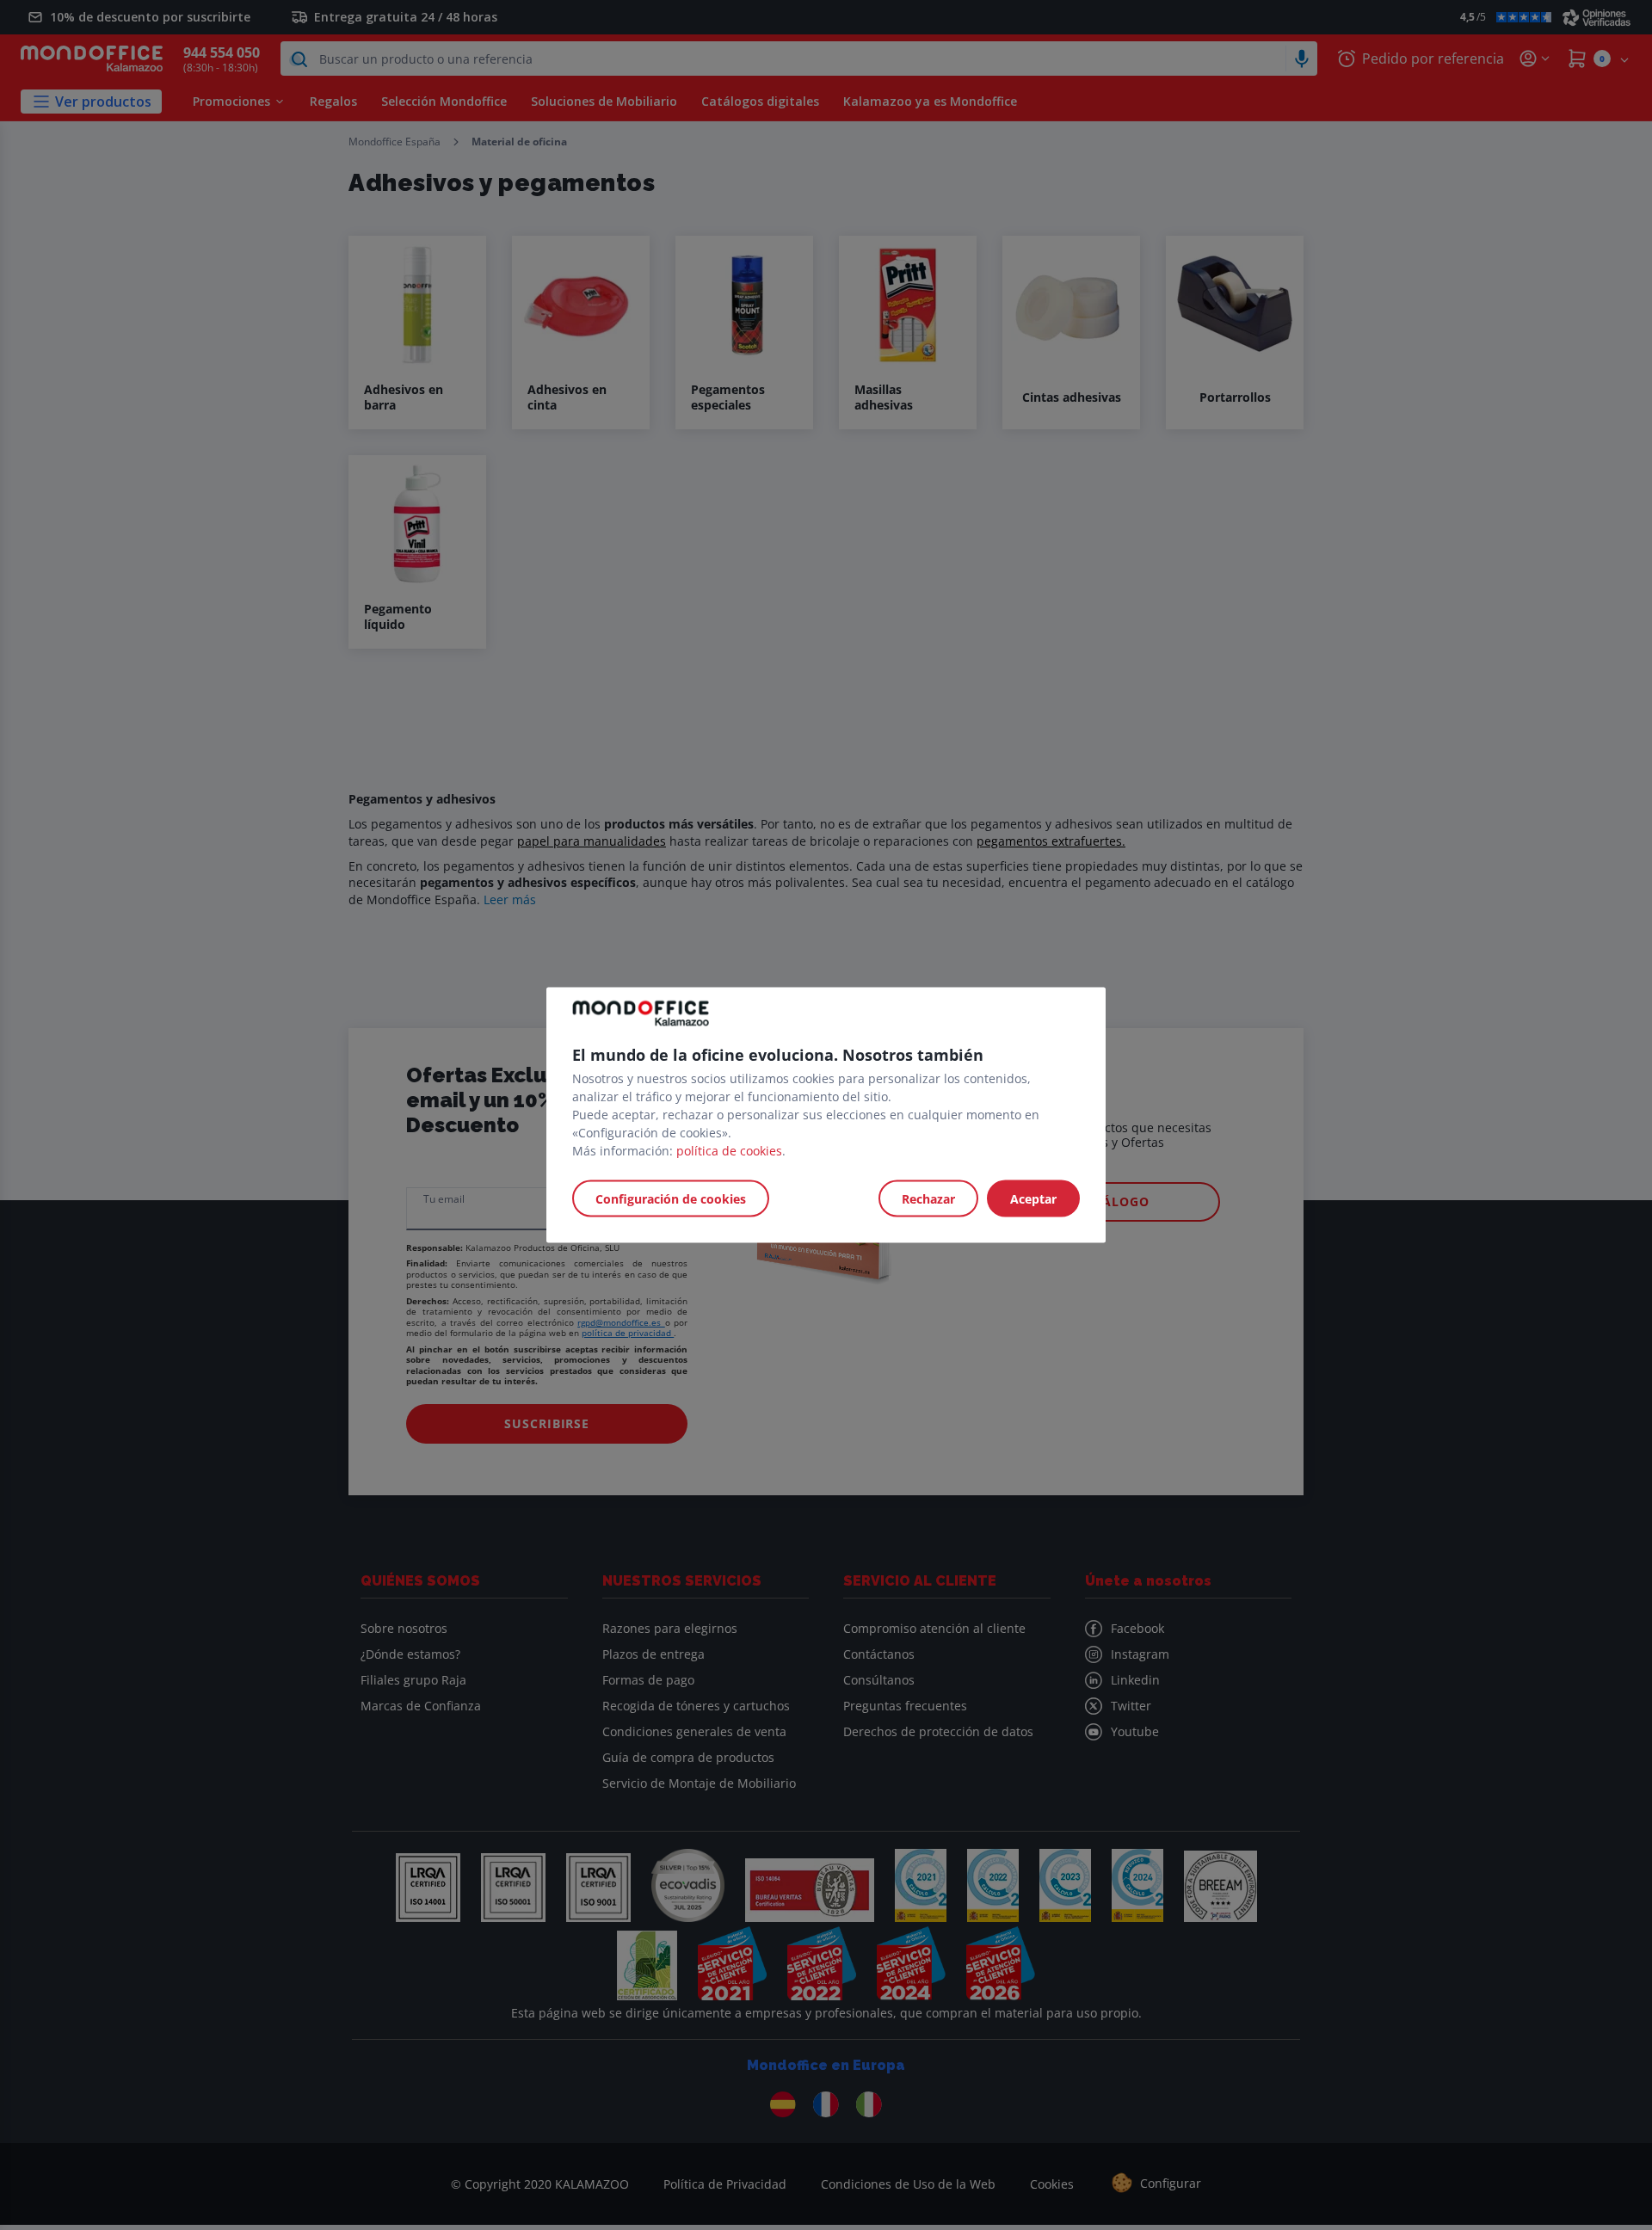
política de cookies (729, 1151)
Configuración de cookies (671, 1199)
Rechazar (928, 1199)
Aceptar (1033, 1199)
